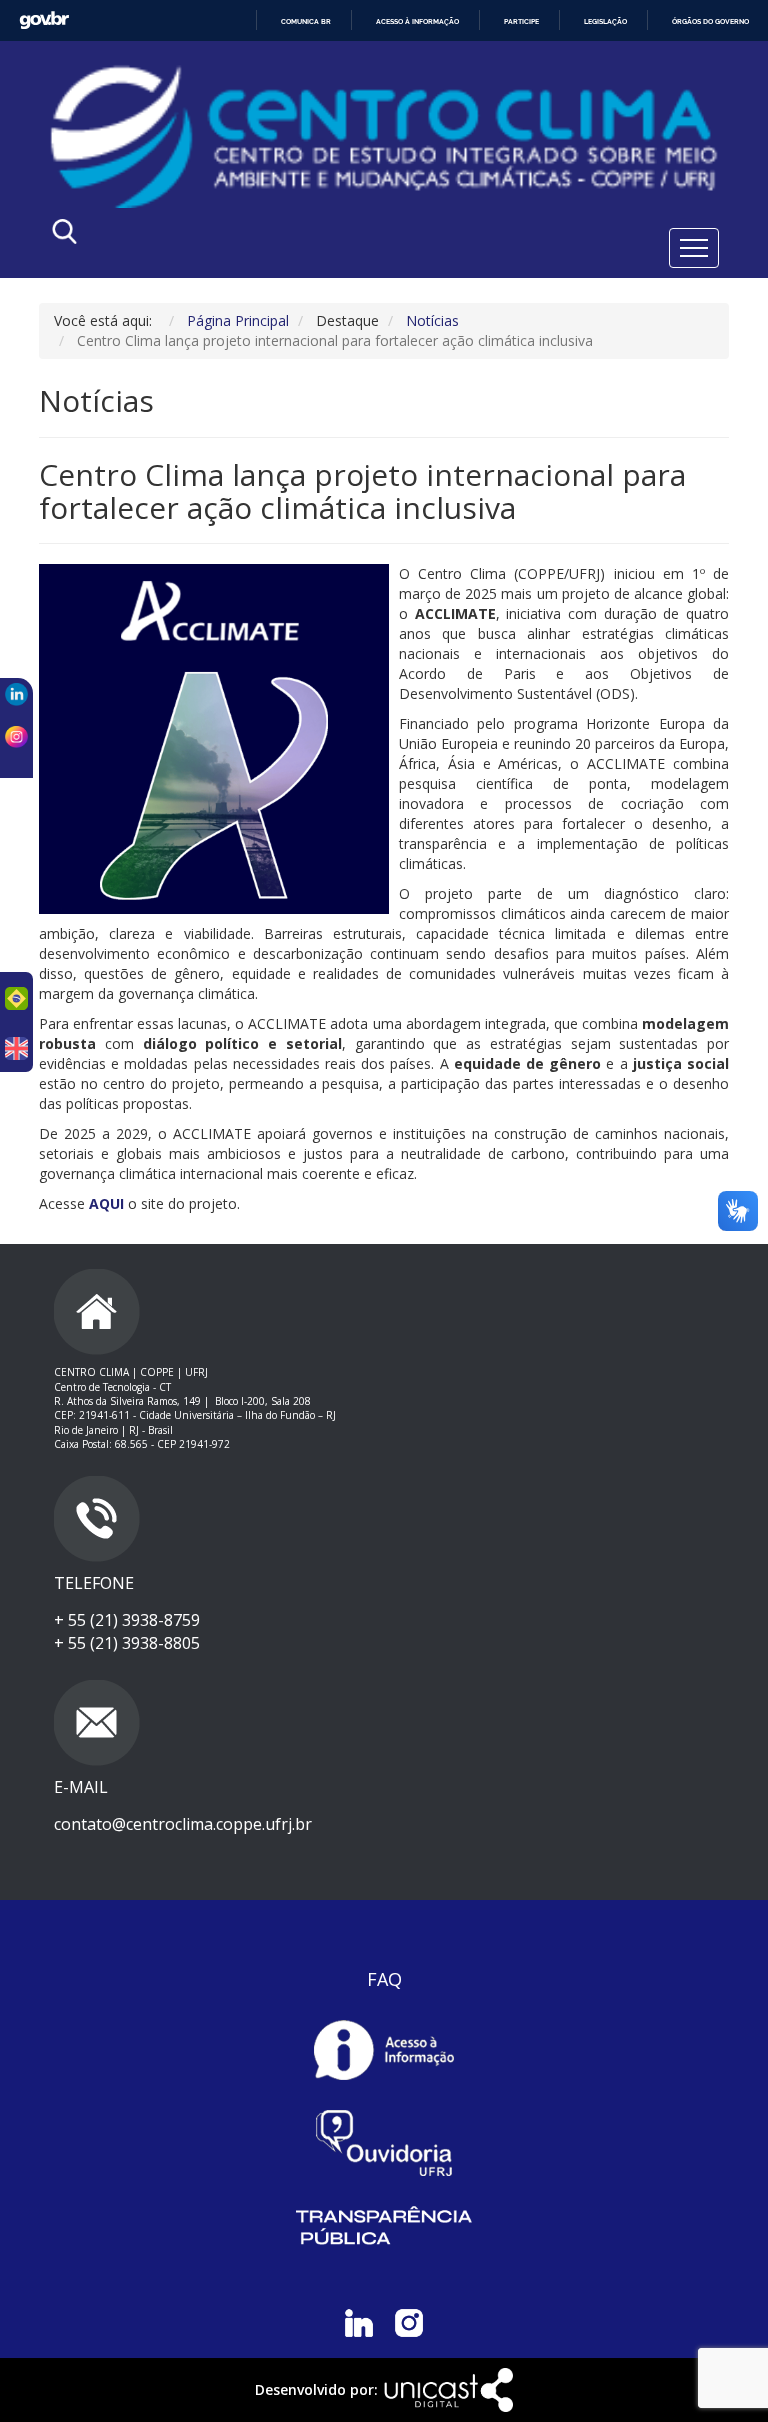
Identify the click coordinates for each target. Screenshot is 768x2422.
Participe (521, 21)
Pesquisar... (241, 236)
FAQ (384, 1979)
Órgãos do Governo (710, 21)
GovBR (44, 20)
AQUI (106, 1203)
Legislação (605, 21)
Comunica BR (306, 21)
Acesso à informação (417, 21)
